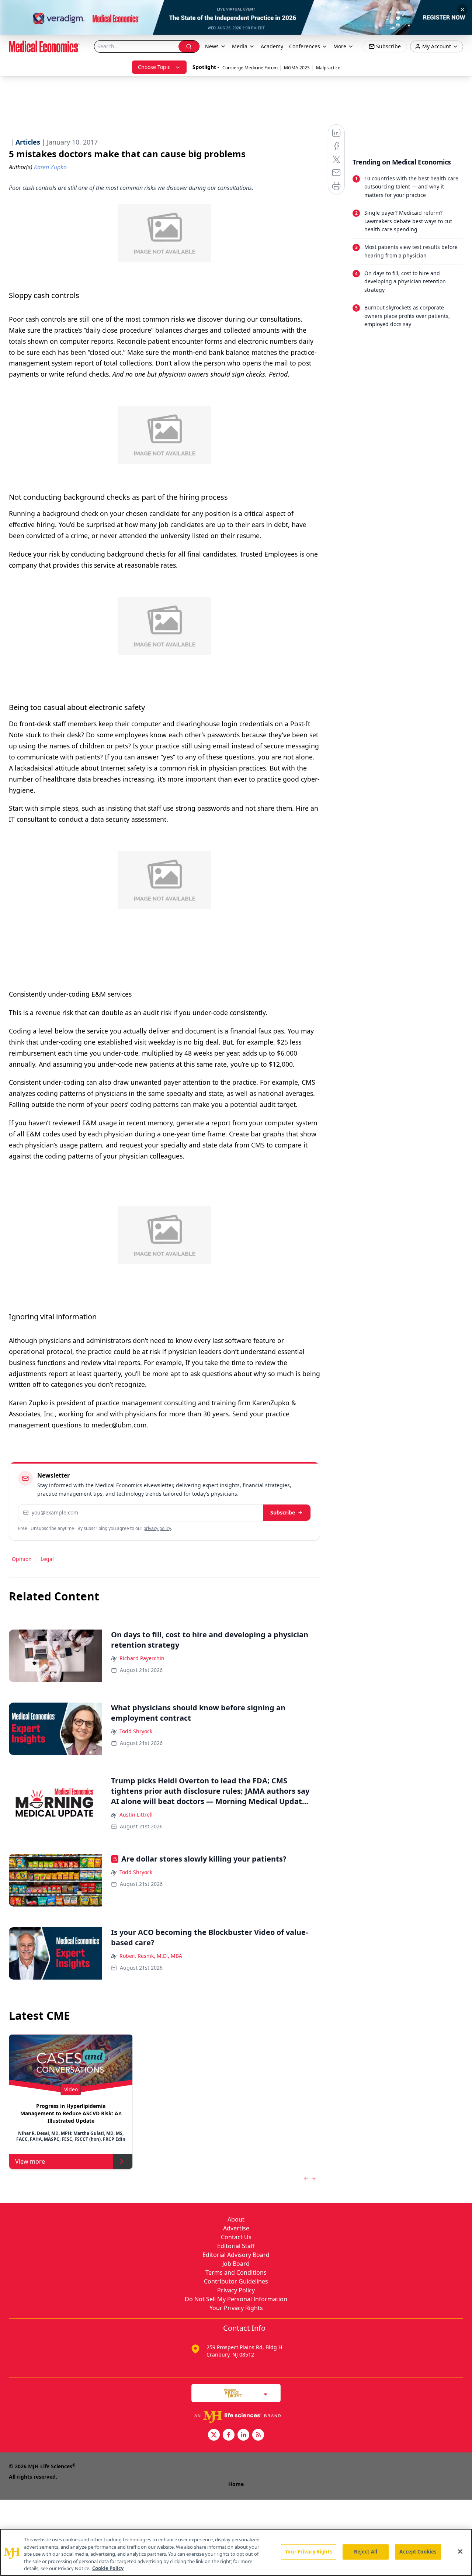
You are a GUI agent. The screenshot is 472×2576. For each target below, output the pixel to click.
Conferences (305, 46)
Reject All (366, 2552)
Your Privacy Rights (236, 2308)
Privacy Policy (236, 2290)
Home (236, 2484)
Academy (272, 46)
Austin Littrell (136, 1815)
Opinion (22, 1559)
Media (240, 46)
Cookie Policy (108, 2568)
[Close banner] (462, 10)
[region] (236, 2552)
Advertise (236, 2228)
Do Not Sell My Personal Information (236, 2299)
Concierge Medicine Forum (250, 68)
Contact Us (236, 2237)
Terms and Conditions (236, 2272)
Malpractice (328, 68)
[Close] (460, 2552)
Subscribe (283, 1512)
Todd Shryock (136, 1731)
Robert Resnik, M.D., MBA (151, 1956)
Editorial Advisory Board (236, 2255)
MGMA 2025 (297, 68)
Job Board (236, 2264)
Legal (47, 1559)
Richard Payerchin (142, 1658)
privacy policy (157, 1528)
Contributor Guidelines (236, 2281)
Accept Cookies (418, 2552)
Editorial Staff (236, 2246)
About (236, 2219)
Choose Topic (154, 67)
